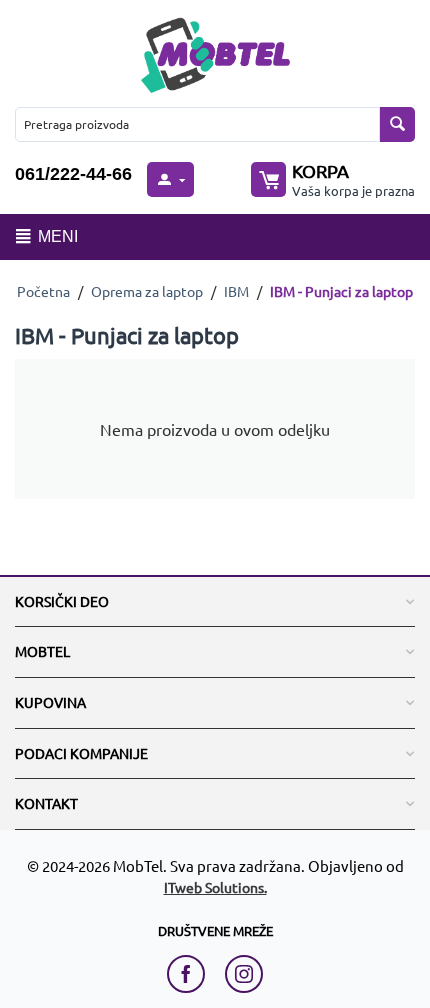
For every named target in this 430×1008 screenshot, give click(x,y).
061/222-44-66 (73, 174)
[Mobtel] (215, 52)
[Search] (397, 124)
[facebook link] (191, 974)
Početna (43, 291)
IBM (236, 291)
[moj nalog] (170, 179)
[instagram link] (244, 974)
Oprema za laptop (147, 291)
